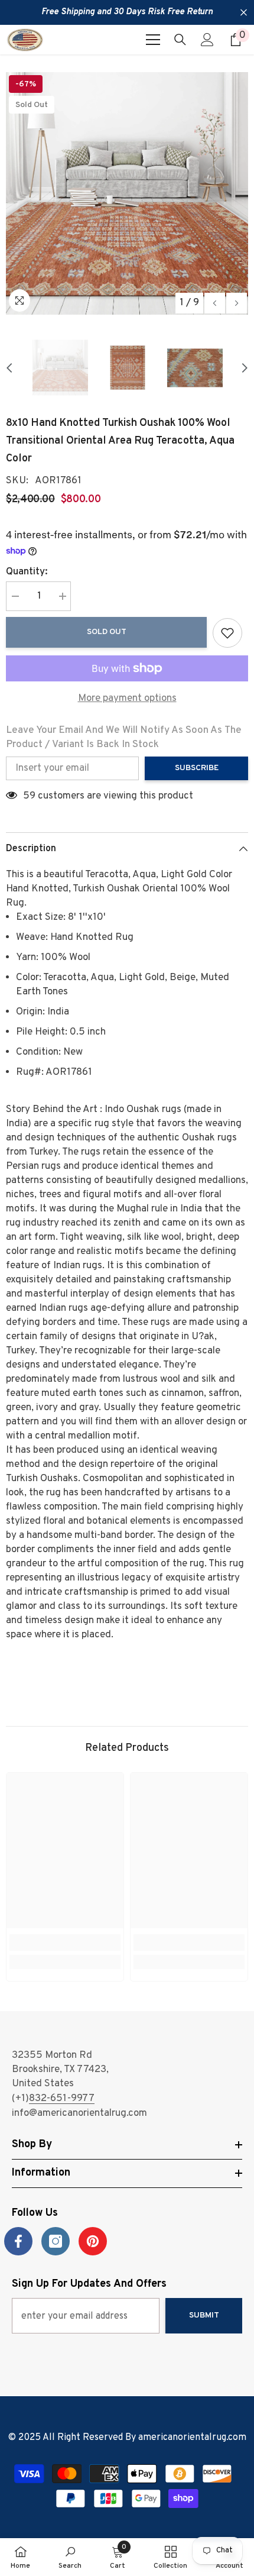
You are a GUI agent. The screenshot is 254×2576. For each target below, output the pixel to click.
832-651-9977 (62, 2099)
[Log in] (207, 40)
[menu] (153, 40)
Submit (204, 2315)
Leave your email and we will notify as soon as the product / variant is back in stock (124, 738)
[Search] (180, 40)
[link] (65, 1942)
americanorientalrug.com (192, 2438)
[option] (127, 193)
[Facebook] (18, 2241)
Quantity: (27, 572)
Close (244, 13)
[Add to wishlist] (227, 633)
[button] (215, 303)
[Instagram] (56, 2241)
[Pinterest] (93, 2241)
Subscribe (197, 768)
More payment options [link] (127, 699)
